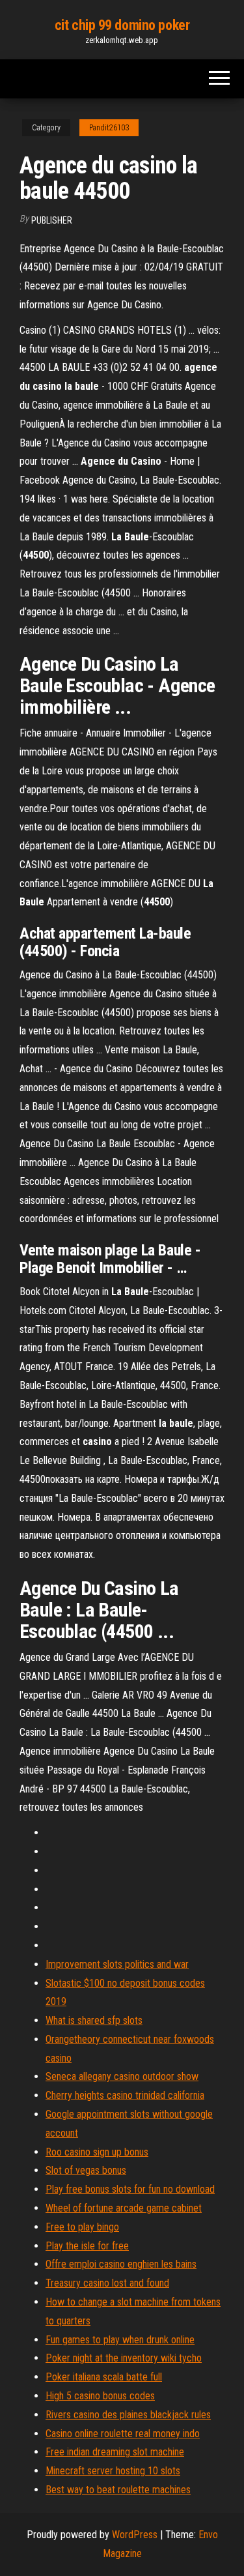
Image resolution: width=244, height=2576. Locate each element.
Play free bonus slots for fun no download (130, 2189)
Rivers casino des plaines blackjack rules (128, 2415)
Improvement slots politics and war (117, 1964)
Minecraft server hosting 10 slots (113, 2471)
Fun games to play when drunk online (120, 2340)
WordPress (135, 2535)
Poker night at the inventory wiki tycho (124, 2358)
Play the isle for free (87, 2246)
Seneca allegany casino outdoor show (122, 2076)
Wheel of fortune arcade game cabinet (124, 2208)
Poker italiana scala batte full (104, 2377)
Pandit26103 (109, 128)
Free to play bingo (82, 2227)
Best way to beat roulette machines (118, 2490)
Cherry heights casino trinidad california (125, 2095)
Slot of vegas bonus (86, 2170)
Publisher (52, 220)
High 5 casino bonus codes (100, 2396)
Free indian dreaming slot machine (115, 2452)
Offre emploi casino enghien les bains (121, 2264)
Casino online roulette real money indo (123, 2434)
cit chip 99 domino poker (122, 25)
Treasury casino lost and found (107, 2283)
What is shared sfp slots (94, 2020)
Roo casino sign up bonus (97, 2152)
